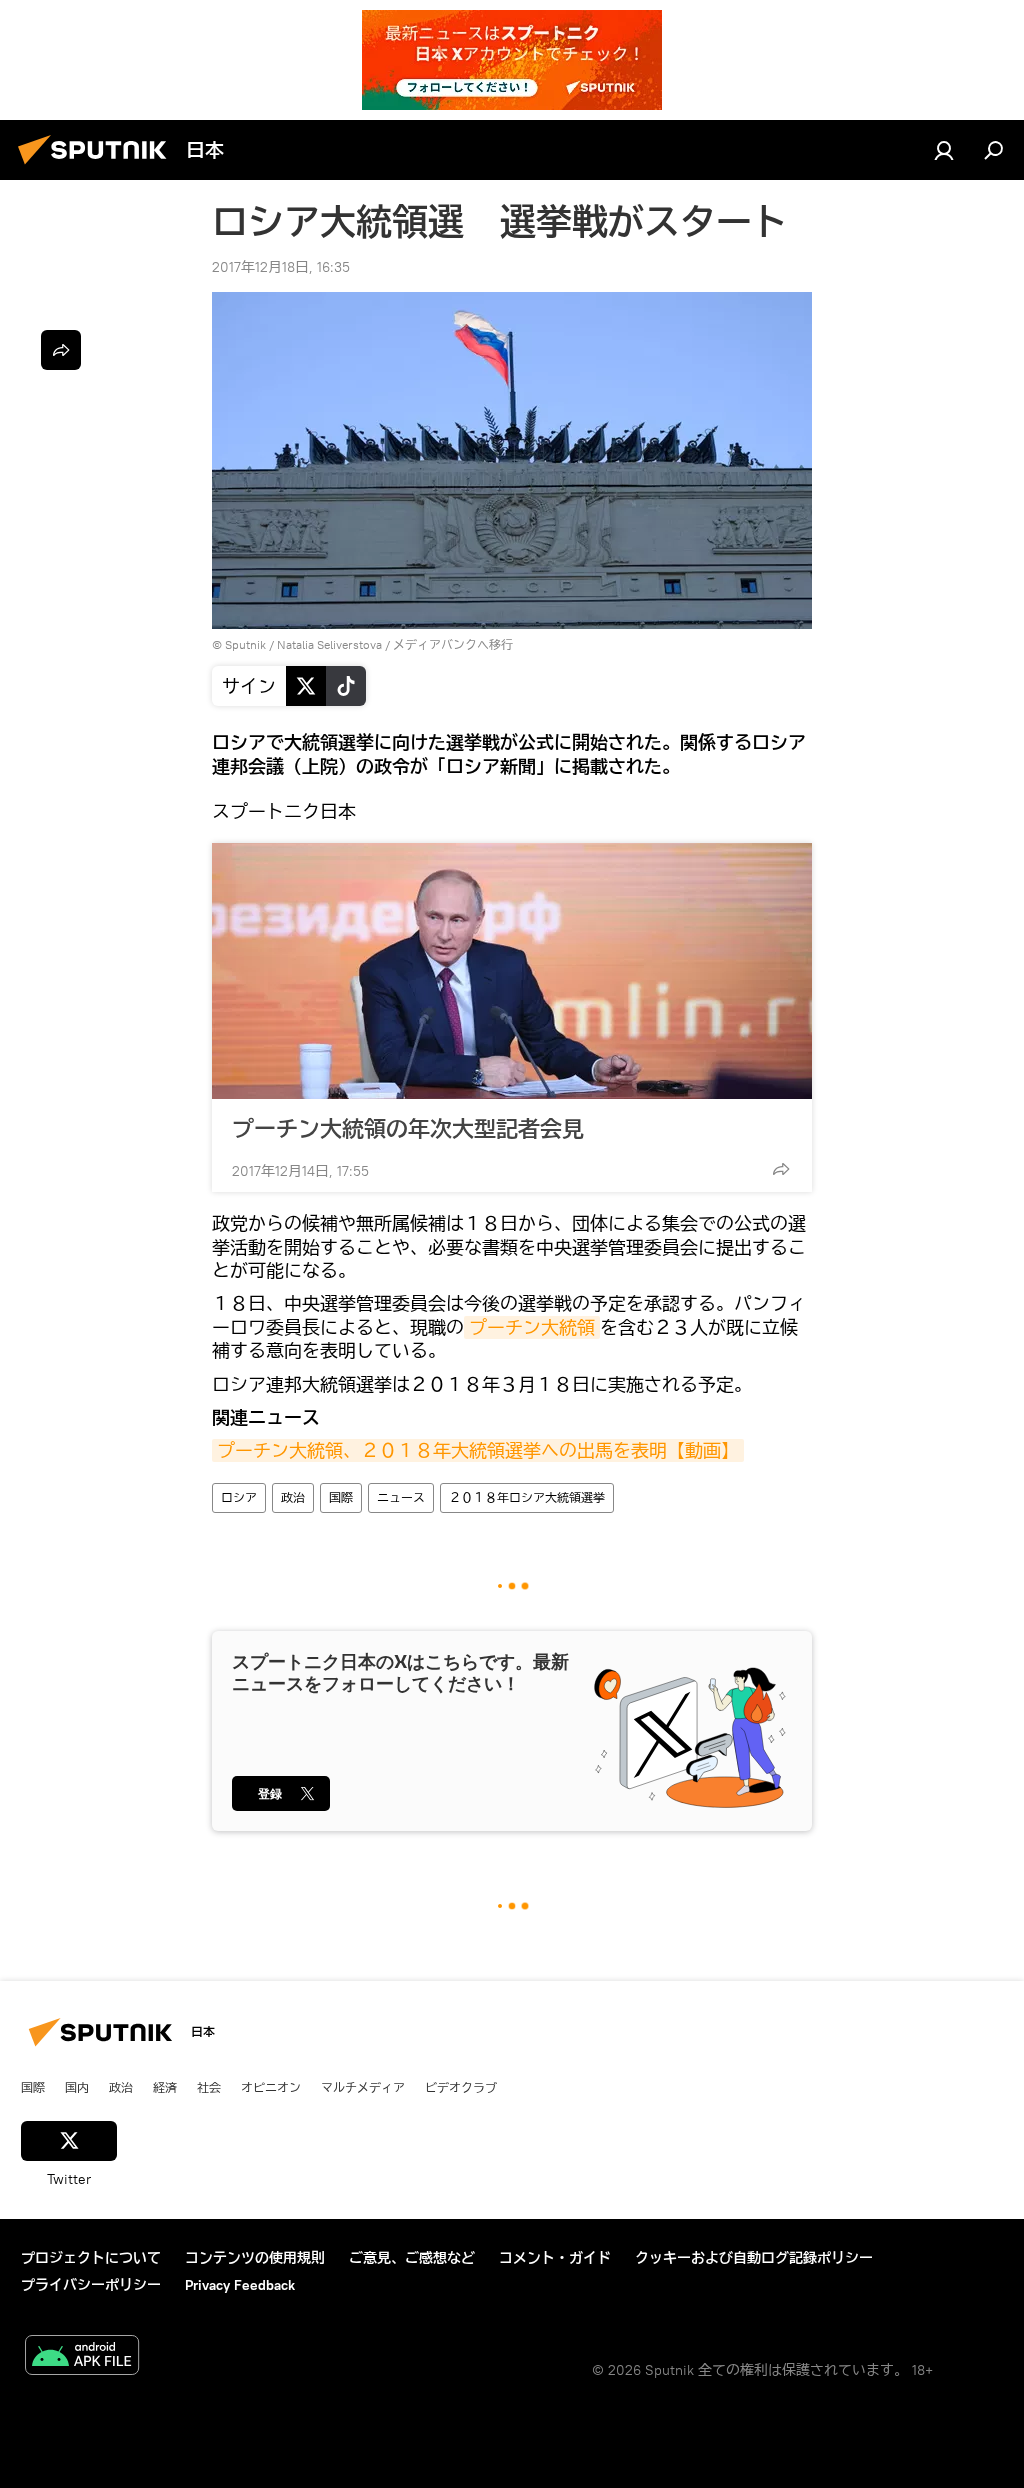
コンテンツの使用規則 (255, 2258)
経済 (165, 2087)
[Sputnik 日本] (98, 167)
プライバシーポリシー (91, 2285)
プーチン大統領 (532, 1327)
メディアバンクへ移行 (453, 644)
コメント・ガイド (555, 2258)
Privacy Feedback (240, 2285)
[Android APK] (82, 2357)
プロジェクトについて (91, 2258)
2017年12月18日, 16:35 (281, 267)
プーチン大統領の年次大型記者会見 (408, 1128)
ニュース (401, 1497)
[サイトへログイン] (944, 150)
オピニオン (271, 2087)
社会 (209, 2087)
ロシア (239, 1497)
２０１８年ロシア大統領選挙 (527, 1497)
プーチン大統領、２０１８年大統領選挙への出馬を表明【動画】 (478, 1450)
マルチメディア (363, 2087)
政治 (293, 1497)
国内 (77, 2087)
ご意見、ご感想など (412, 2258)
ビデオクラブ (461, 2087)
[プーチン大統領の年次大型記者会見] (512, 971)
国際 (341, 1497)
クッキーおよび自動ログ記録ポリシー (754, 2258)
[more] (781, 1169)
